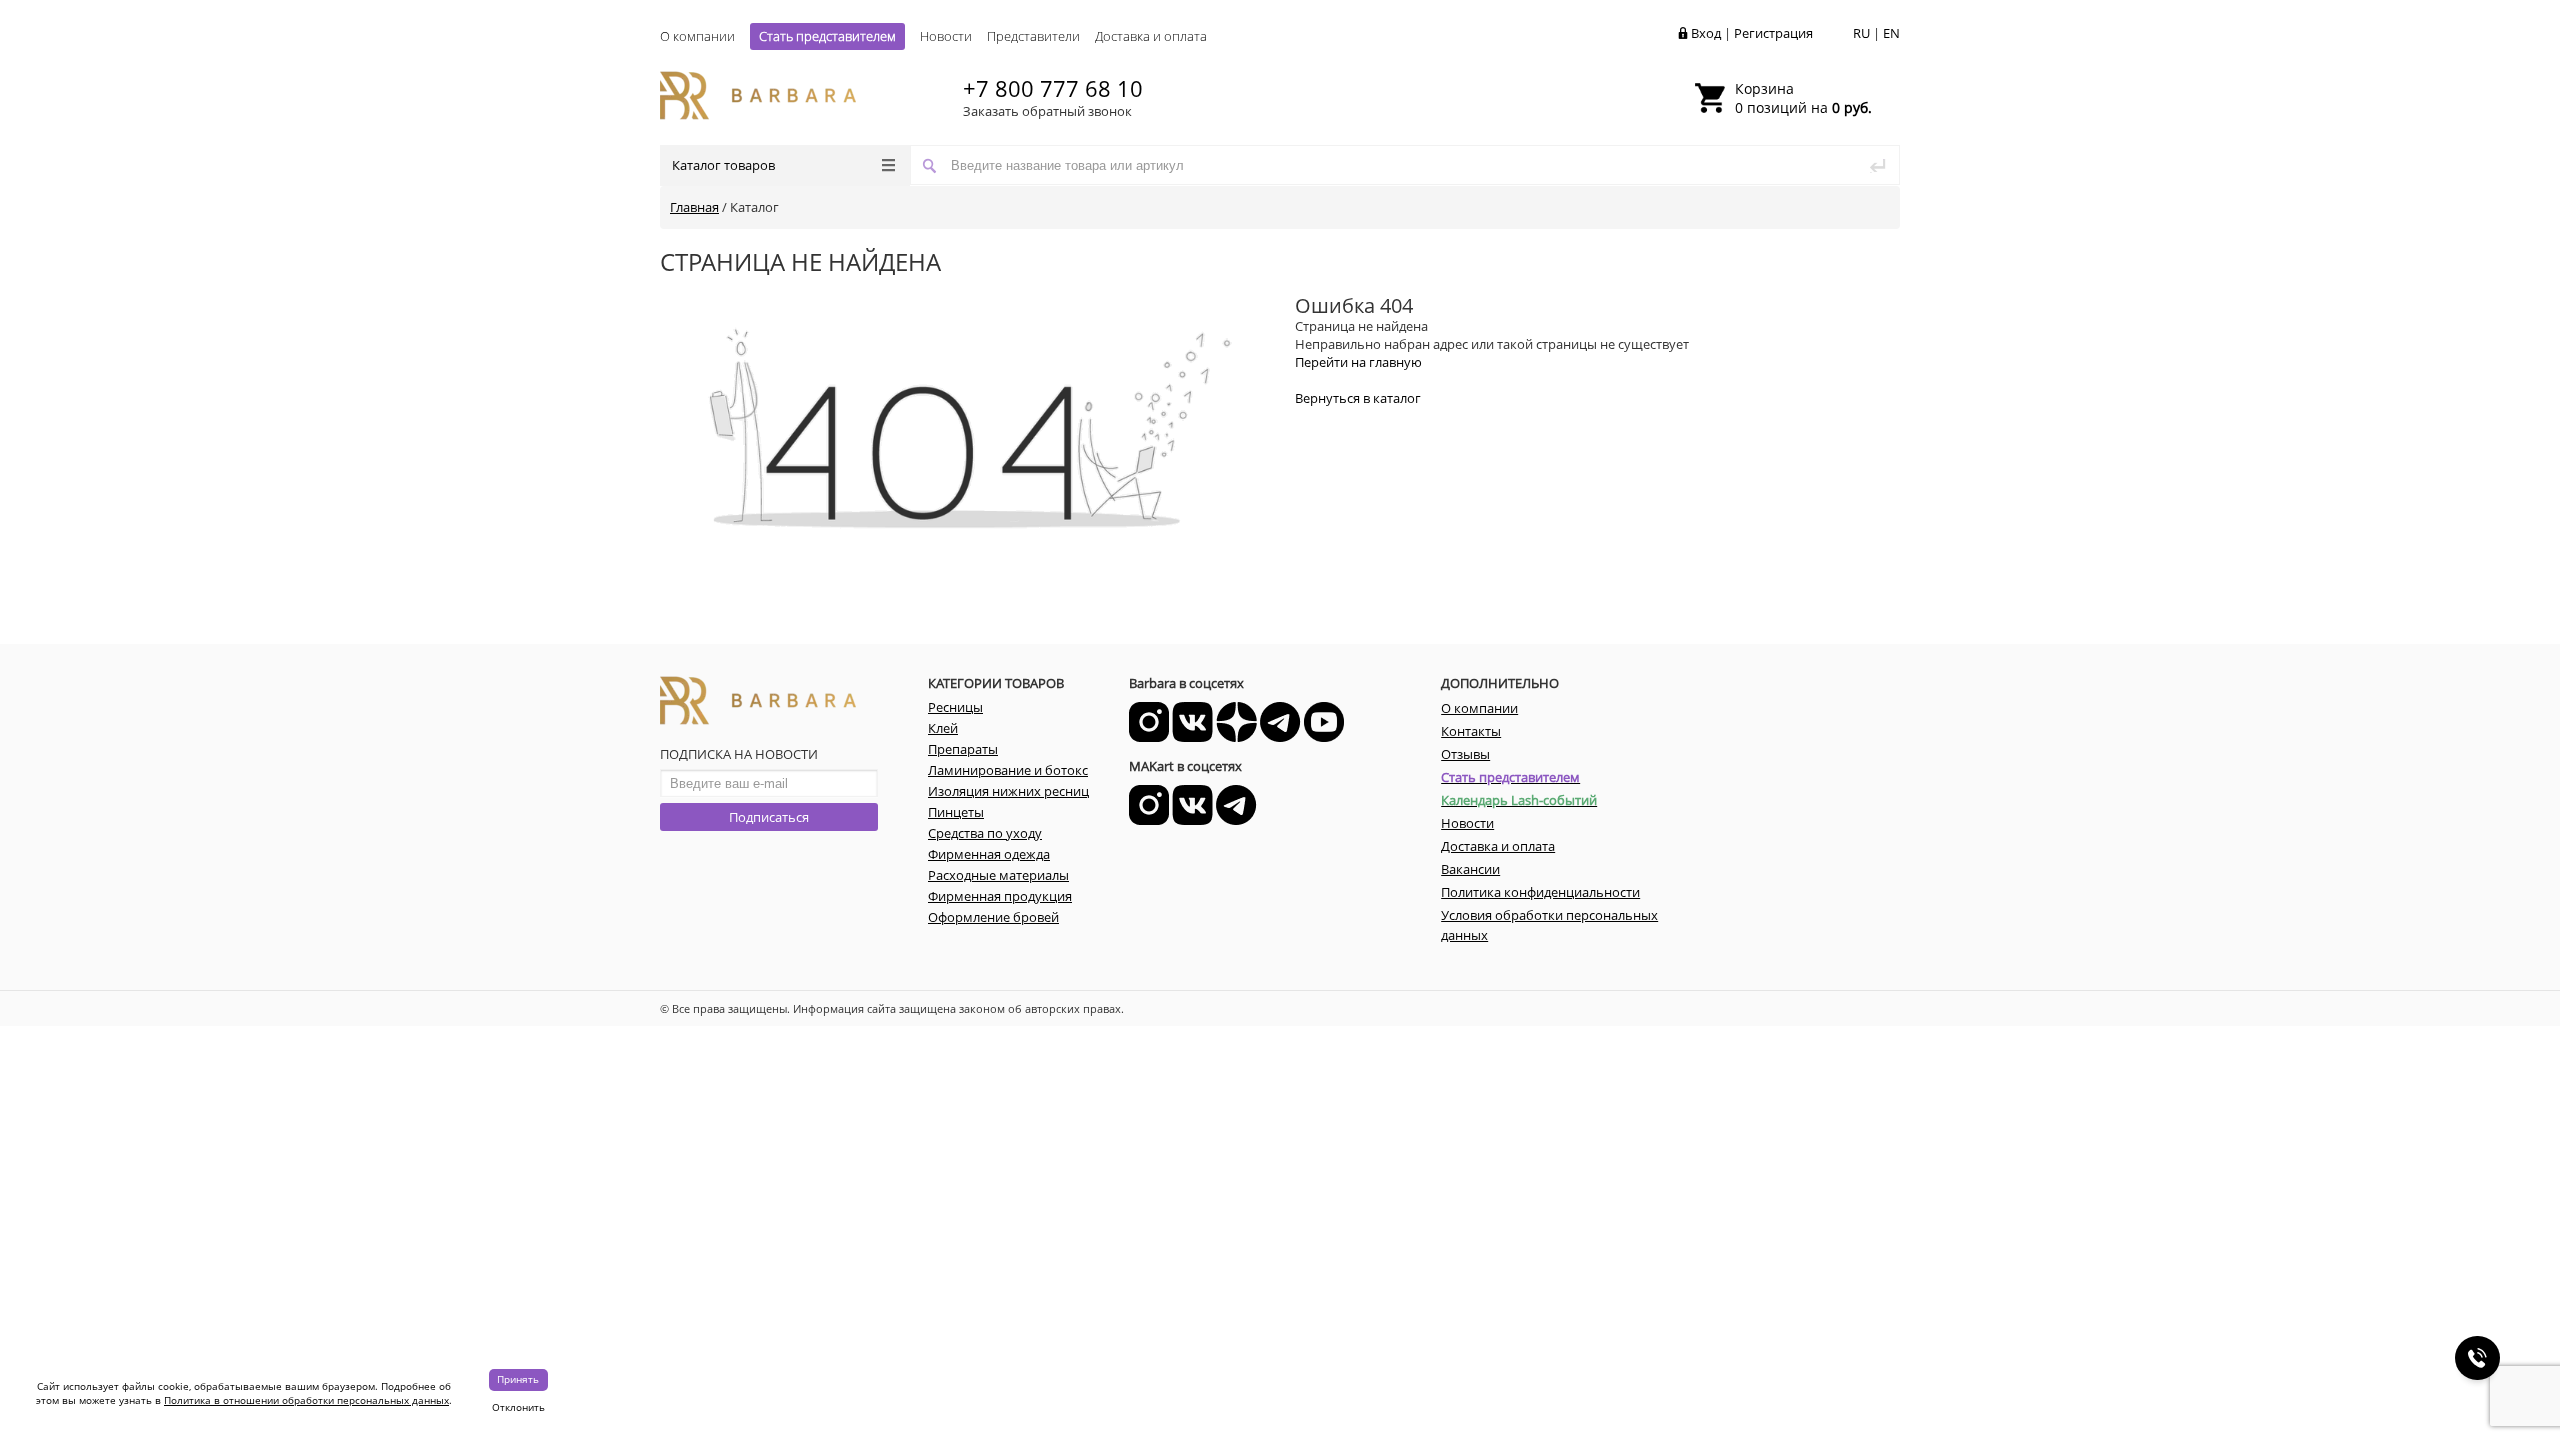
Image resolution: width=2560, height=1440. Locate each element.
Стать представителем (827, 36)
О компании (697, 36)
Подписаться (769, 817)
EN (1891, 33)
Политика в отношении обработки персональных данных (306, 1400)
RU (1861, 33)
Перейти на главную (1358, 362)
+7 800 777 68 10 (1053, 88)
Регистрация (1773, 33)
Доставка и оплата (1151, 36)
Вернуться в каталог (1358, 398)
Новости (946, 36)
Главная (694, 207)
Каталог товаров (723, 165)
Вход (1706, 33)
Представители (1033, 36)
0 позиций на (1803, 98)
